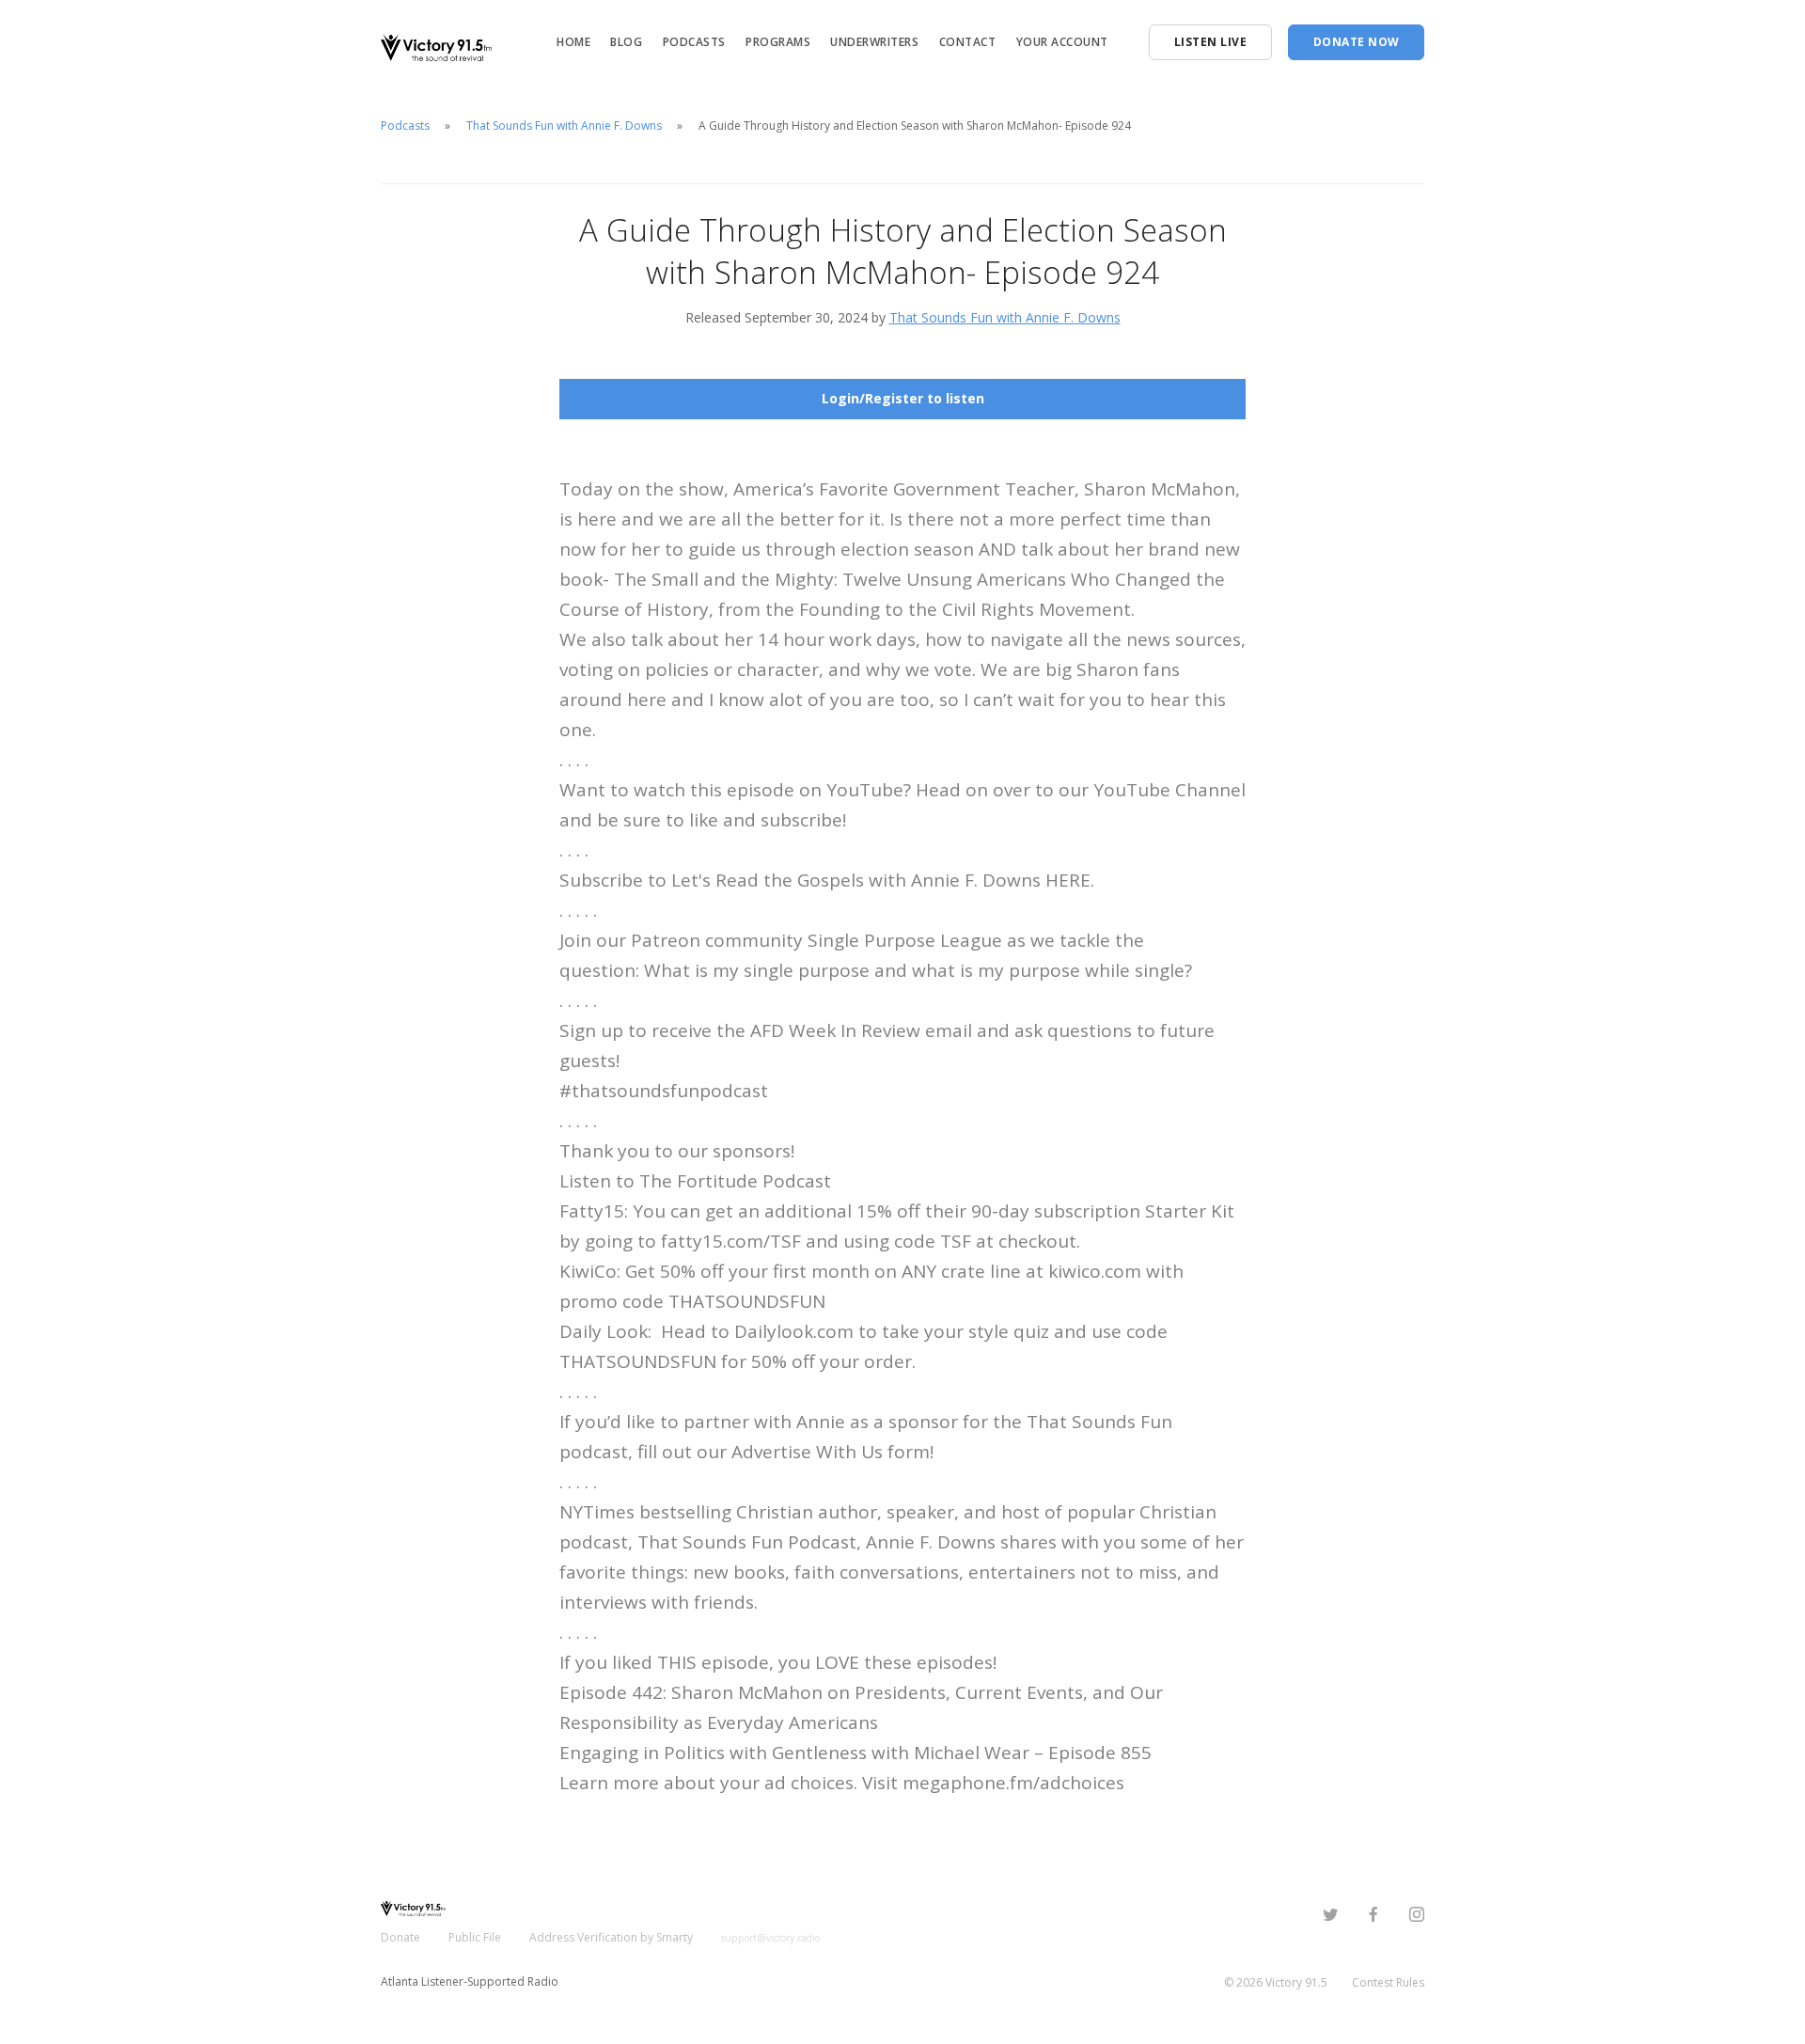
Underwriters (874, 42)
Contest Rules (1388, 1982)
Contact (968, 42)
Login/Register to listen (903, 398)
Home (573, 42)
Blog (626, 42)
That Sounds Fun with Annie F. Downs (564, 126)
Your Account (1062, 42)
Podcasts (694, 42)
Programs (778, 42)
